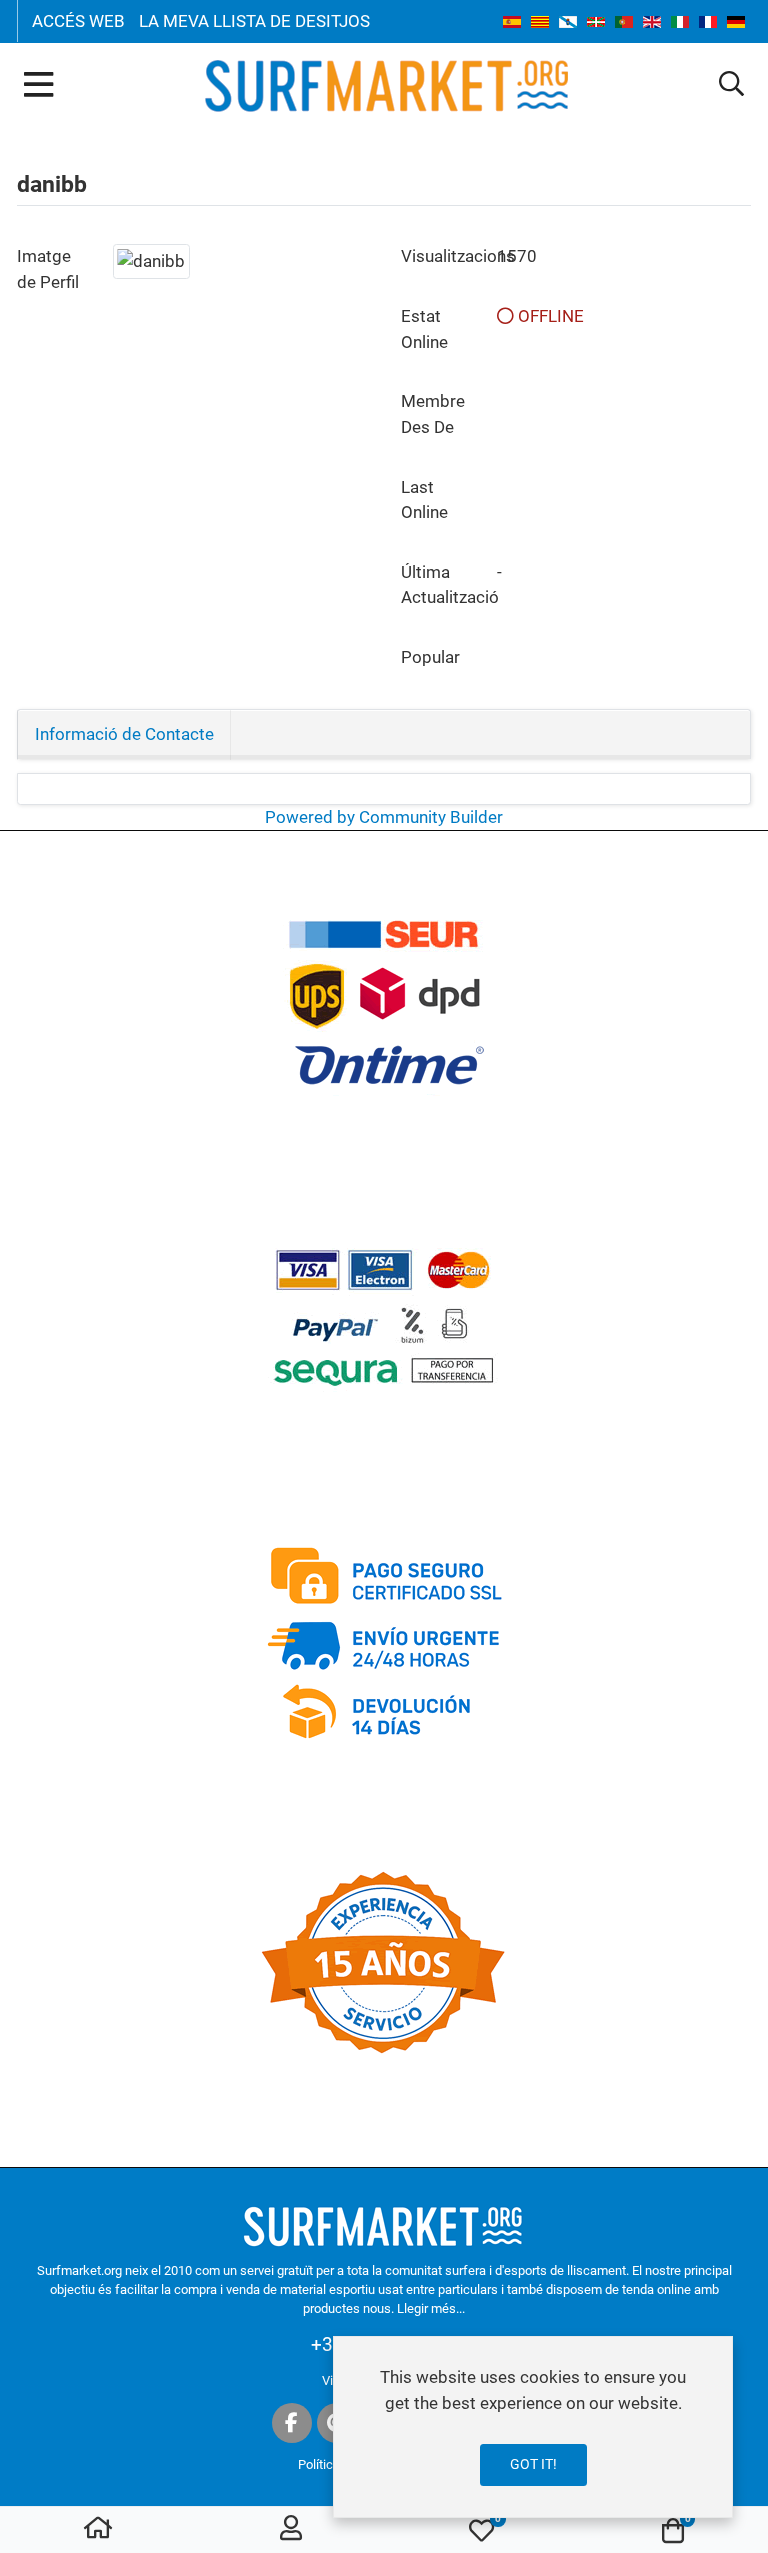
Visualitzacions (440, 256)
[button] (731, 85)
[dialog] (533, 2427)
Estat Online (424, 328)
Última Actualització (440, 584)
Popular (430, 657)
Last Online (424, 499)
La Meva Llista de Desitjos (254, 21)
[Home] (98, 2530)
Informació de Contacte (124, 734)
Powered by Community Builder (384, 817)
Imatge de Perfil (48, 268)
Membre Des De (433, 413)
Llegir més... (431, 2308)
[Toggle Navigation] (38, 86)
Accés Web (78, 21)
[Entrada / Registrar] (291, 2530)
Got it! (533, 2464)
